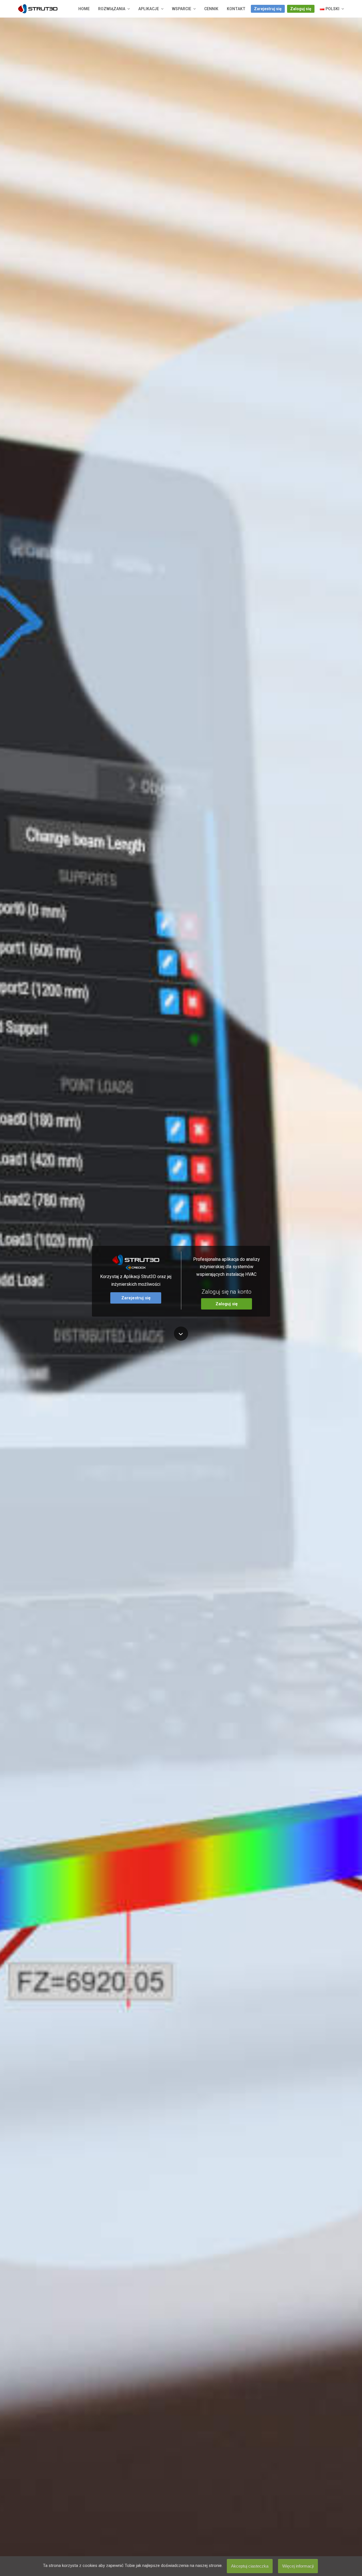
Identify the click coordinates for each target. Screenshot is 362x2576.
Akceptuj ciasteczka (250, 2566)
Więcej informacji (298, 2566)
